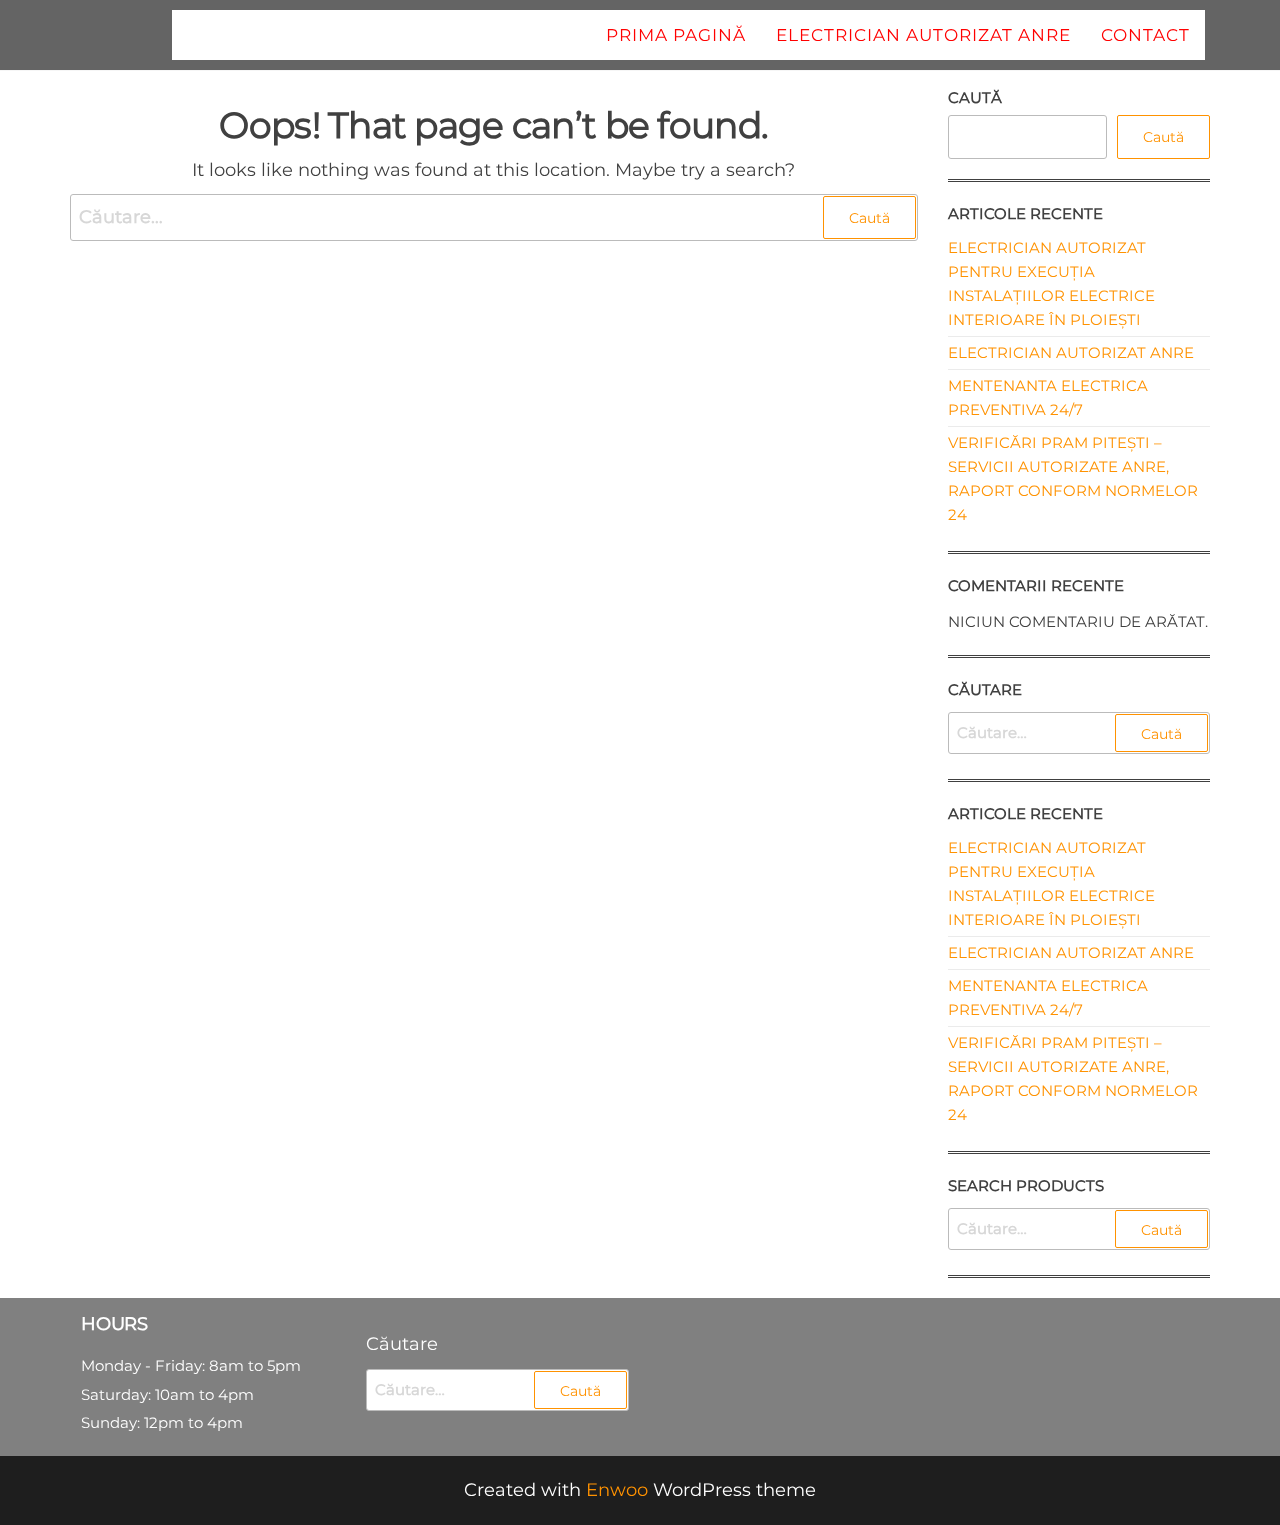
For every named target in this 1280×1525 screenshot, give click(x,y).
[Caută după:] (494, 217)
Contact (1145, 35)
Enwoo (617, 1490)
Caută (975, 97)
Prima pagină (676, 35)
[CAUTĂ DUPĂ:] (1079, 733)
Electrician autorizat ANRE (923, 35)
